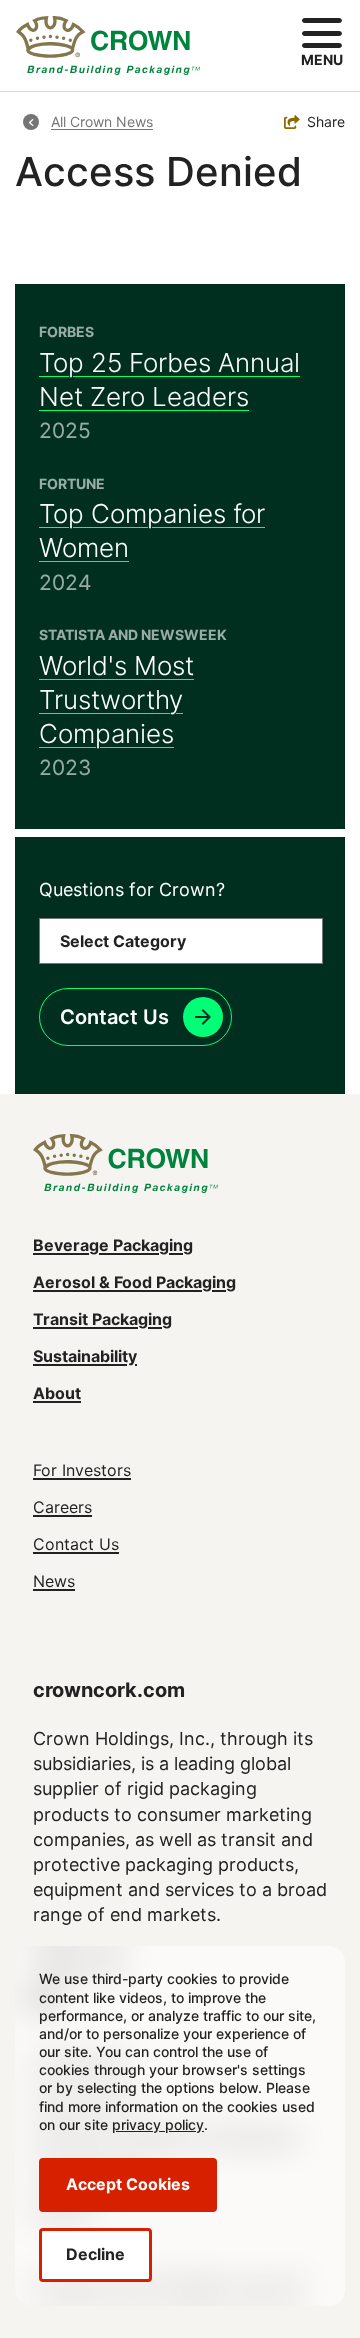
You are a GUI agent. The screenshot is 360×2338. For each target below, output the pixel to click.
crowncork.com (109, 1690)
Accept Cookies (128, 2184)
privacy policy (158, 2124)
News (54, 1581)
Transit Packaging (102, 1319)
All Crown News (102, 121)
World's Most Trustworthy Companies (116, 699)
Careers (62, 1507)
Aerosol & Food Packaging (134, 1282)
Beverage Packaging (113, 1245)
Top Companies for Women (152, 530)
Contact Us (114, 1017)
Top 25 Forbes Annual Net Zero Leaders (169, 379)
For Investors (82, 1470)
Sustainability (85, 1356)
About (57, 1393)
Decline (95, 2254)
